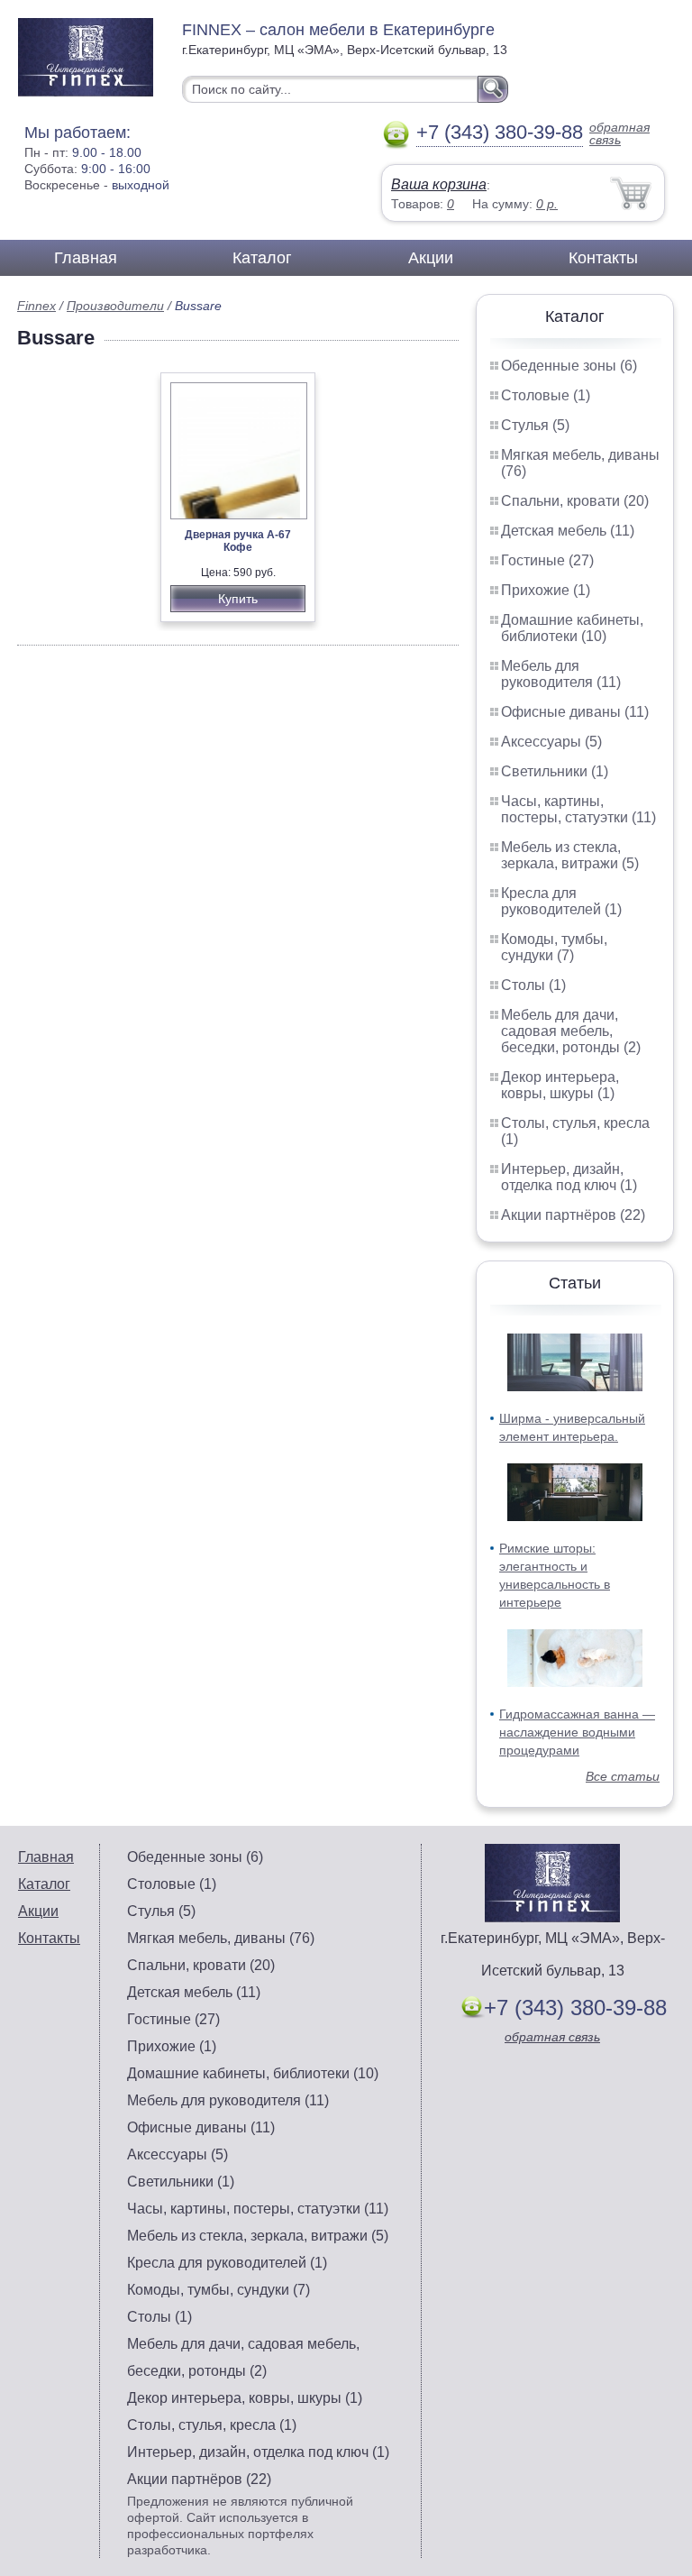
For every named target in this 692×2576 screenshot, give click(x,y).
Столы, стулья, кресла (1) (212, 2425)
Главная (86, 258)
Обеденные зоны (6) (569, 366)
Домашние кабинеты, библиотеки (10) (572, 628)
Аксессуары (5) (551, 742)
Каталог (262, 258)
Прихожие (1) (546, 590)
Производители (115, 306)
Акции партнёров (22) (573, 1215)
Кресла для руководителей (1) (561, 901)
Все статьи (623, 1776)
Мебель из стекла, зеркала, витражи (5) (570, 855)
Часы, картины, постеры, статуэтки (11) (578, 809)
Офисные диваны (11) (575, 712)
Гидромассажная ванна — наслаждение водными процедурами (577, 1732)
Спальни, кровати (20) (575, 501)
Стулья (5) (535, 425)
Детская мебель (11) (568, 531)
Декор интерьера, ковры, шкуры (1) (560, 1085)
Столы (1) (533, 985)
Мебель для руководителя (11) (561, 674)
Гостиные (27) (547, 560)
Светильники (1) (555, 771)
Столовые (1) (546, 395)
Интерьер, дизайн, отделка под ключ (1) (569, 1177)
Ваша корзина (439, 184)
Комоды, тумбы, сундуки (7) (554, 947)
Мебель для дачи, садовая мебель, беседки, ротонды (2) (571, 1031)
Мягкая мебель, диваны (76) (221, 1938)
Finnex (36, 306)
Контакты (603, 258)
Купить (238, 599)
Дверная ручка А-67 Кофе (238, 541)
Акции (431, 258)
